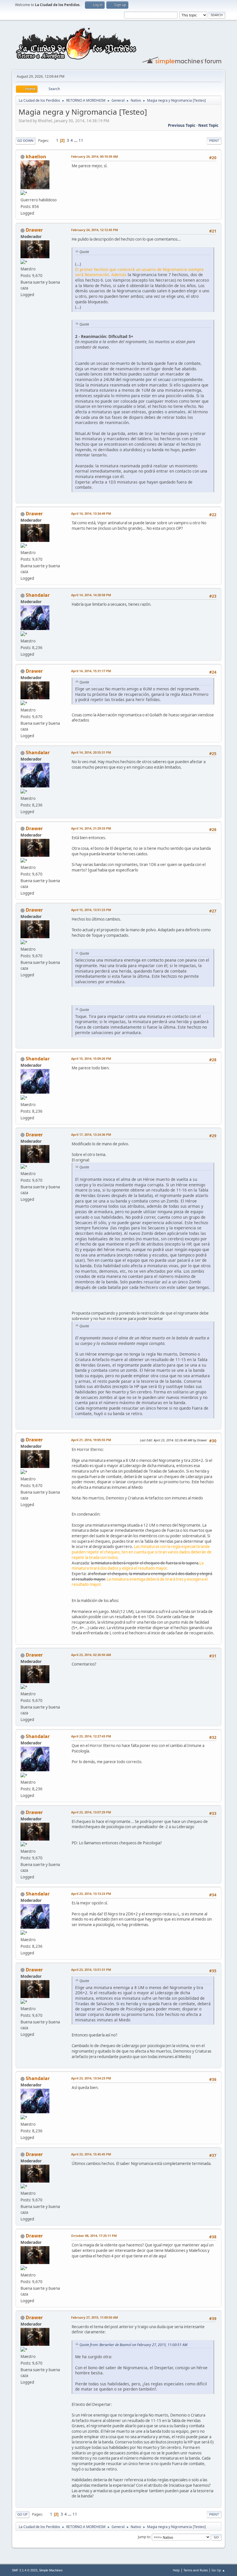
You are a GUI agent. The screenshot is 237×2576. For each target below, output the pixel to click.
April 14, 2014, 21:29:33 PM (91, 828)
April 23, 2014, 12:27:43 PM (91, 1736)
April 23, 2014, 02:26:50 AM (91, 1655)
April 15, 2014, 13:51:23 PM (91, 910)
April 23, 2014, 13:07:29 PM (91, 1812)
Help (176, 2570)
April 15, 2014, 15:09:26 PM (91, 1059)
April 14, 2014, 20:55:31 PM (91, 752)
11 (81, 140)
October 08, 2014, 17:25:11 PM (94, 2236)
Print (214, 141)
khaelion (36, 157)
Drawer (34, 230)
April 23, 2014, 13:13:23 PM (91, 1894)
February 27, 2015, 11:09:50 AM (95, 2317)
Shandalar (38, 595)
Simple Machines (51, 2570)
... (76, 140)
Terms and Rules (196, 2570)
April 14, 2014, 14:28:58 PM (91, 595)
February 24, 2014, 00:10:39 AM (95, 156)
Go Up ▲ (218, 2570)
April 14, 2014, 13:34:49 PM (91, 513)
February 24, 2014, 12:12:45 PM (95, 230)
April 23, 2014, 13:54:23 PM (91, 2078)
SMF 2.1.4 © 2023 (25, 2570)
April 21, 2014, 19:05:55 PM (91, 1440)
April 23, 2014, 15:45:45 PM (91, 2154)
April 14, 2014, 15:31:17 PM (91, 671)
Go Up (22, 2514)
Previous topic (182, 125)
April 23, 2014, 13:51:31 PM (91, 1970)
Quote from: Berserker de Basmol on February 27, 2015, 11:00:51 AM (133, 2345)
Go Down (25, 141)
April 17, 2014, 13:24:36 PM (91, 1134)
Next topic (208, 125)
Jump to (144, 2537)
